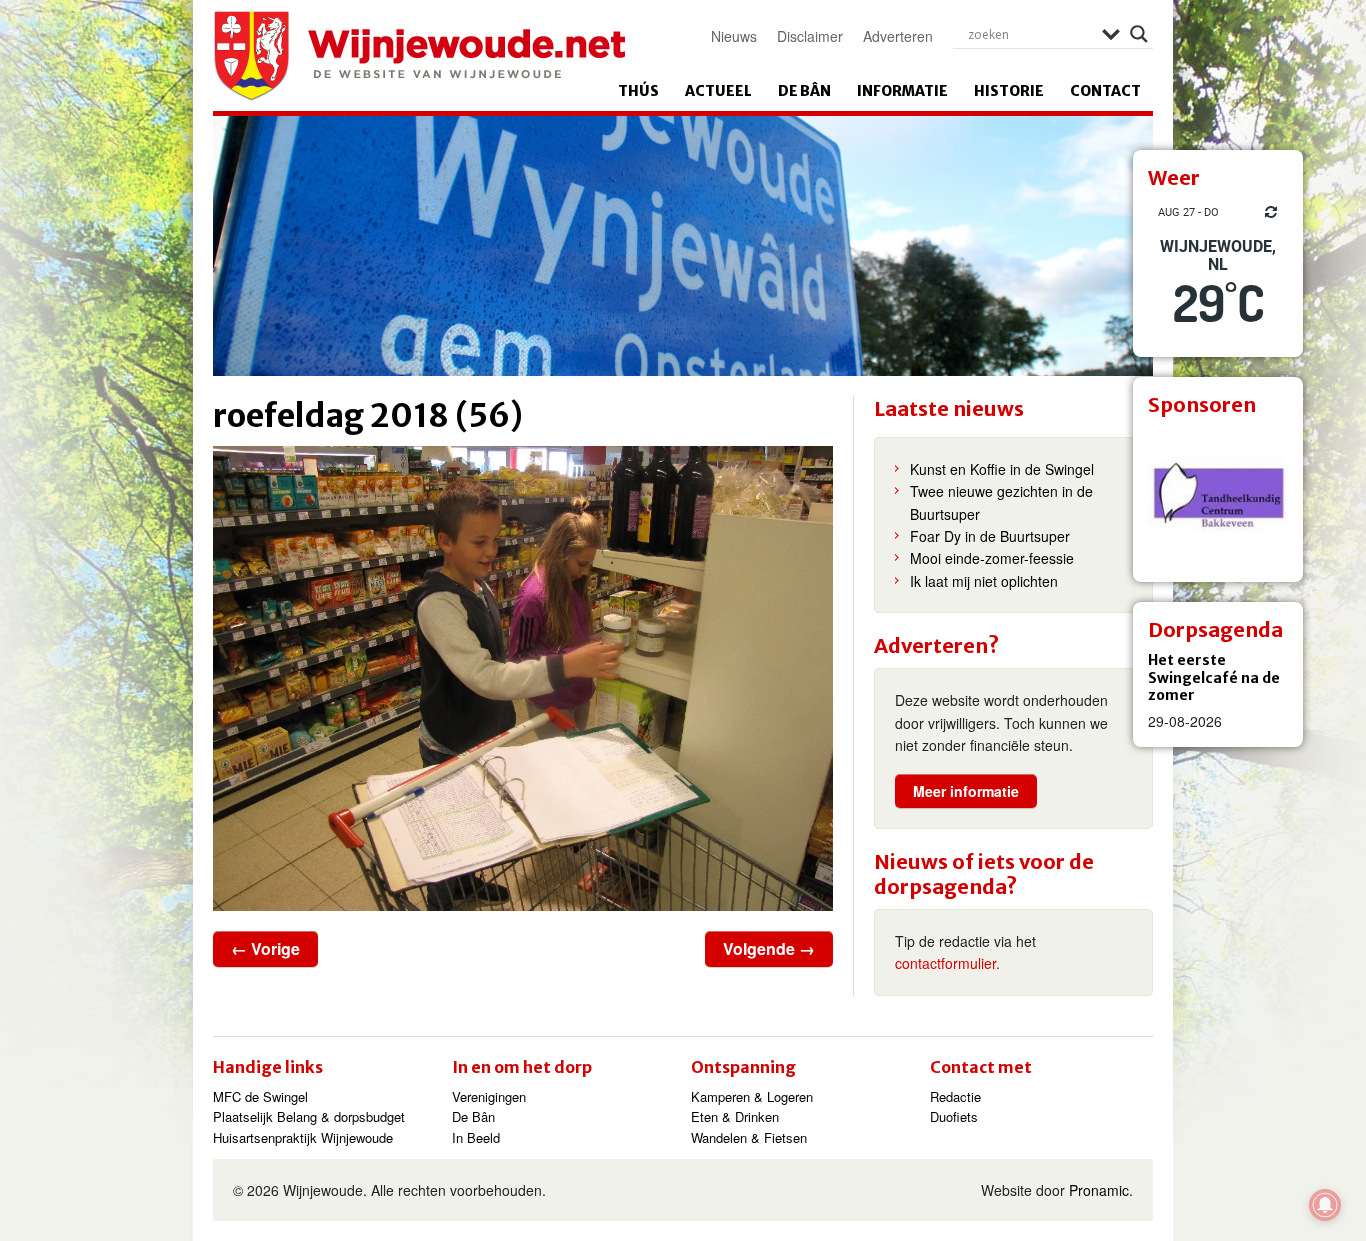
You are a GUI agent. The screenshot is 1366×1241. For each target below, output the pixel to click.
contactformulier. (947, 963)
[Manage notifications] (1325, 1205)
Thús (638, 91)
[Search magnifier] (1139, 34)
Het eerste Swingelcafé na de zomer (1214, 677)
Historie (1009, 91)
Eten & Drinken (735, 1116)
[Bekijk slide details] (1218, 497)
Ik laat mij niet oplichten (984, 581)
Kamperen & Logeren (752, 1096)
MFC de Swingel (260, 1096)
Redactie (955, 1096)
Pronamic (1099, 1190)
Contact (1105, 91)
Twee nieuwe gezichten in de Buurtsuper (1001, 502)
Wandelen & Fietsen (749, 1137)
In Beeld (476, 1137)
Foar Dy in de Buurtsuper (990, 536)
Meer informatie (966, 791)
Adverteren (898, 36)
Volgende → (769, 948)
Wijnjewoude (419, 56)
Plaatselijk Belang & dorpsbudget (309, 1116)
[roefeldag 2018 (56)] (523, 678)
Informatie (902, 91)
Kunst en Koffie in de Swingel (1002, 469)
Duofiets (954, 1116)
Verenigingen (489, 1096)
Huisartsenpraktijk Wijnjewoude (303, 1137)
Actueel (718, 91)
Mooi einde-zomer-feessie (992, 558)
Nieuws (734, 36)
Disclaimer (810, 36)
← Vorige (265, 948)
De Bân (804, 91)
